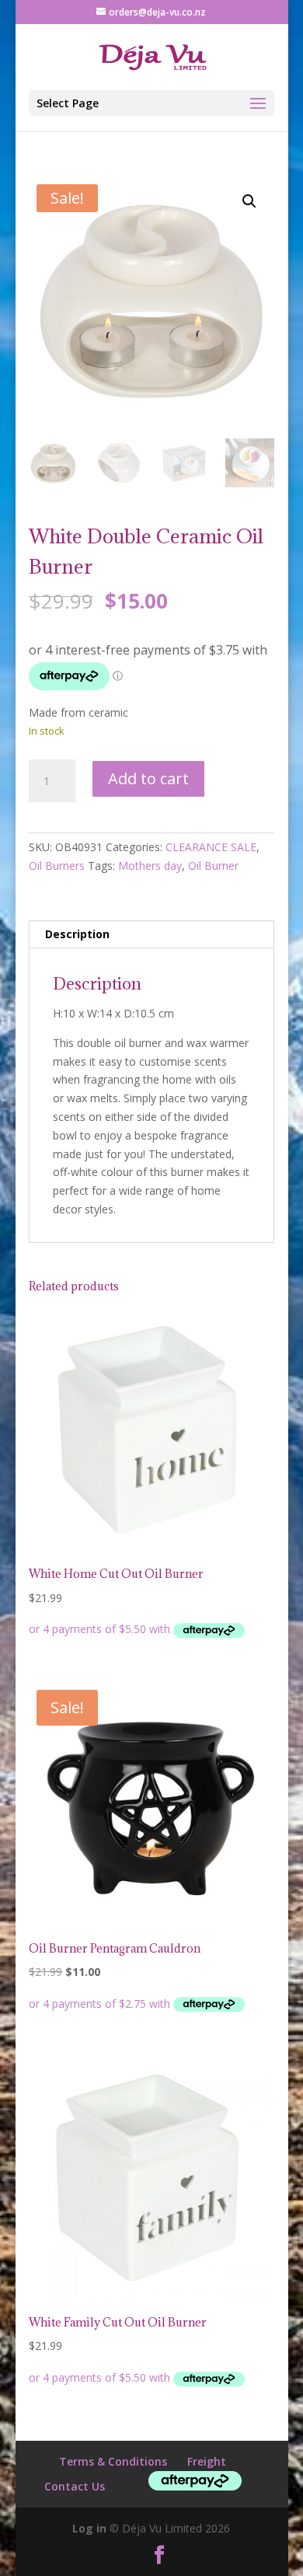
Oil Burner (213, 866)
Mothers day (150, 866)
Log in (89, 2528)
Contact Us (75, 2486)
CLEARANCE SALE (211, 847)
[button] (249, 201)
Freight (207, 2461)
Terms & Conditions (113, 2461)
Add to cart (148, 778)
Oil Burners (57, 866)
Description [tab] (77, 934)
